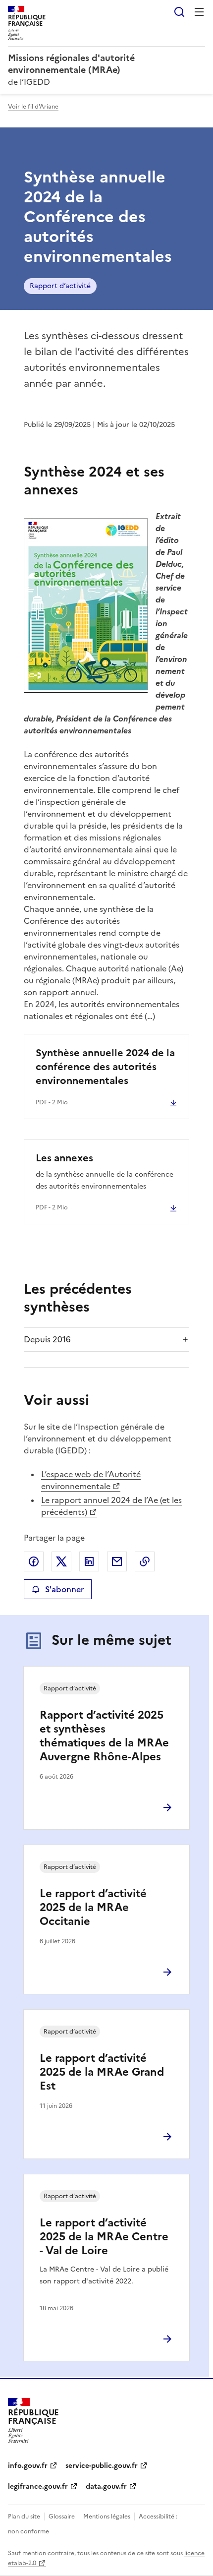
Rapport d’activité (60, 286)
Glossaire (62, 2516)
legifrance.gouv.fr (38, 2486)
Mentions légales (107, 2516)
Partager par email (117, 1561)
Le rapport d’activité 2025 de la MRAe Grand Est (102, 2072)
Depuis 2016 (47, 1339)
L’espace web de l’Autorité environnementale (91, 1480)
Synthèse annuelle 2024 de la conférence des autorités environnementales (105, 1067)
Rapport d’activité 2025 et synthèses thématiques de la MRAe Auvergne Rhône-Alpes (104, 1736)
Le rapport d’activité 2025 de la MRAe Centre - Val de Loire (104, 2237)
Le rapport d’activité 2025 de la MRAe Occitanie (93, 1907)
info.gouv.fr (28, 2466)
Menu (199, 12)
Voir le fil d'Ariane (33, 107)
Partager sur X (61, 1561)
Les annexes (64, 1158)
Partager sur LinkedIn (89, 1561)
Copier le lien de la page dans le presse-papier (145, 1561)
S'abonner (64, 1589)
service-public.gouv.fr (102, 2466)
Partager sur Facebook (34, 1561)
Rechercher (179, 12)
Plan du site (24, 2516)
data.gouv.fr (106, 2486)
